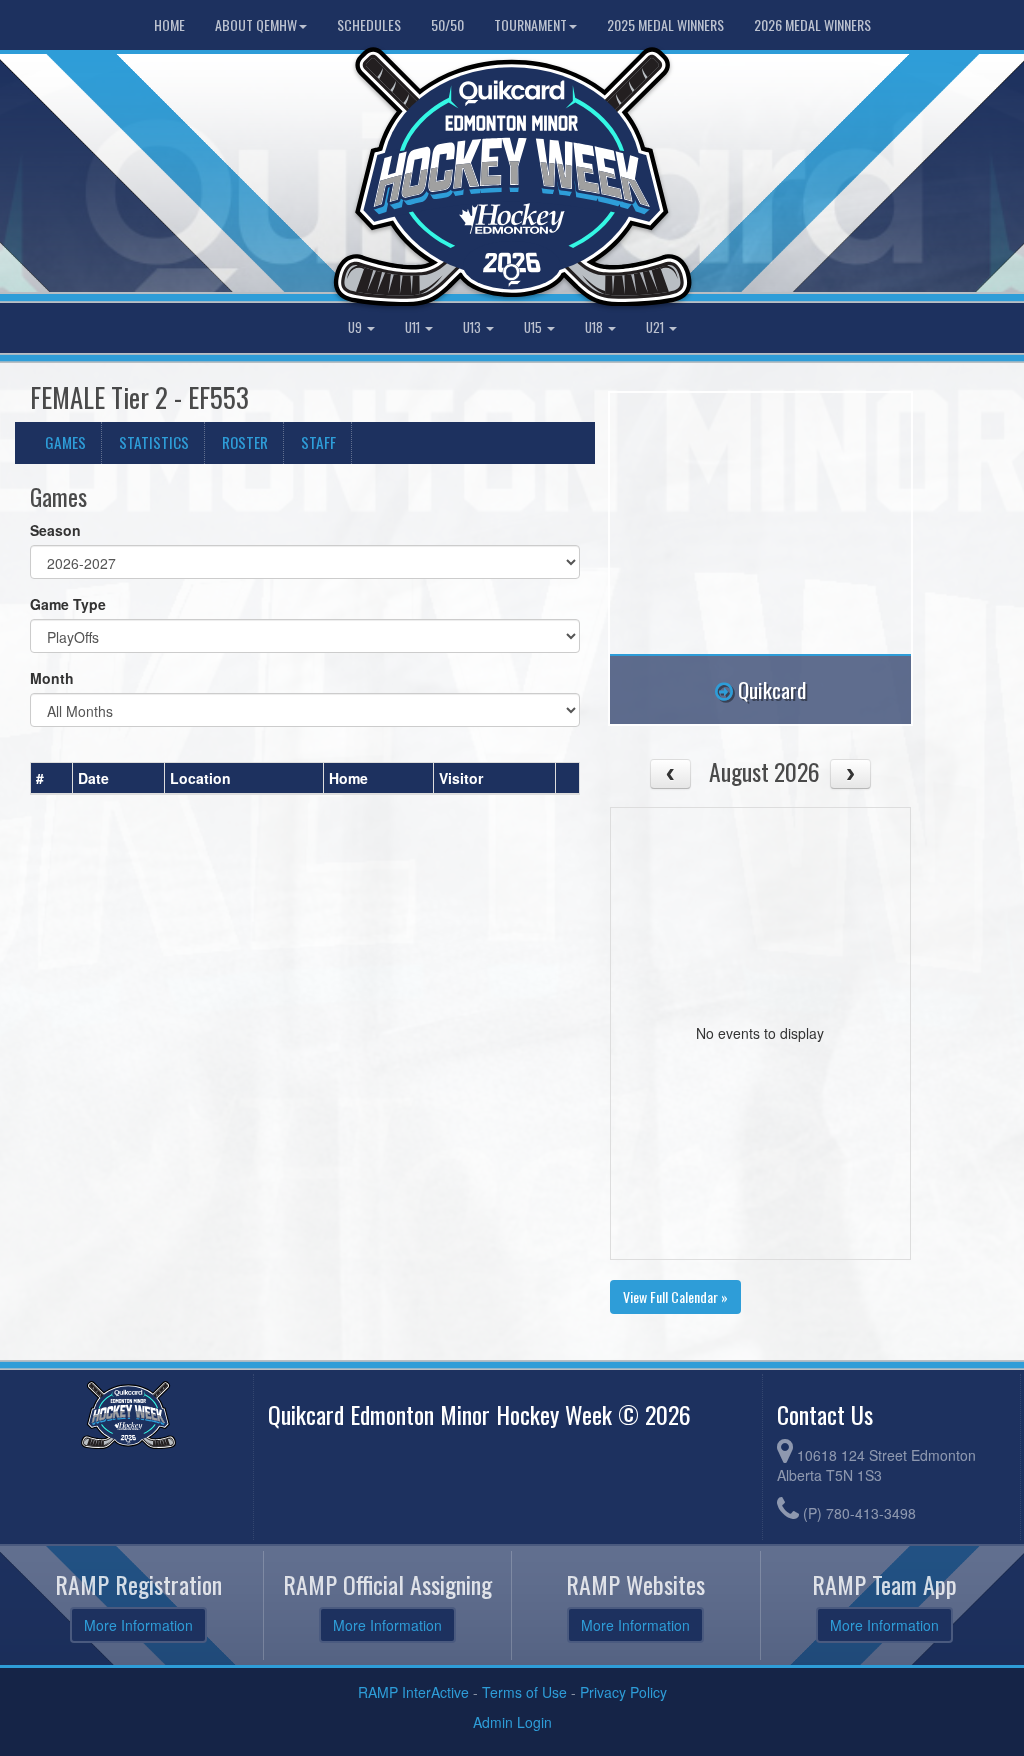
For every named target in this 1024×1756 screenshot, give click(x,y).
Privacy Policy (623, 1692)
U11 (414, 327)
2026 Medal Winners (812, 24)
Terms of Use (524, 1692)
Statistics (154, 442)
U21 (656, 327)
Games (65, 442)
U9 (356, 327)
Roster (245, 442)
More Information (138, 1625)
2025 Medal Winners (665, 24)
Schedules (369, 24)
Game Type (68, 604)
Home (169, 24)
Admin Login (512, 1722)
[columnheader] (52, 779)
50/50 (447, 24)
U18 (595, 327)
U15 (534, 327)
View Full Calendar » (675, 1296)
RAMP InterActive (413, 1692)
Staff (318, 442)
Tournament (530, 24)
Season (55, 530)
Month (52, 678)
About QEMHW (256, 24)
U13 (473, 327)
